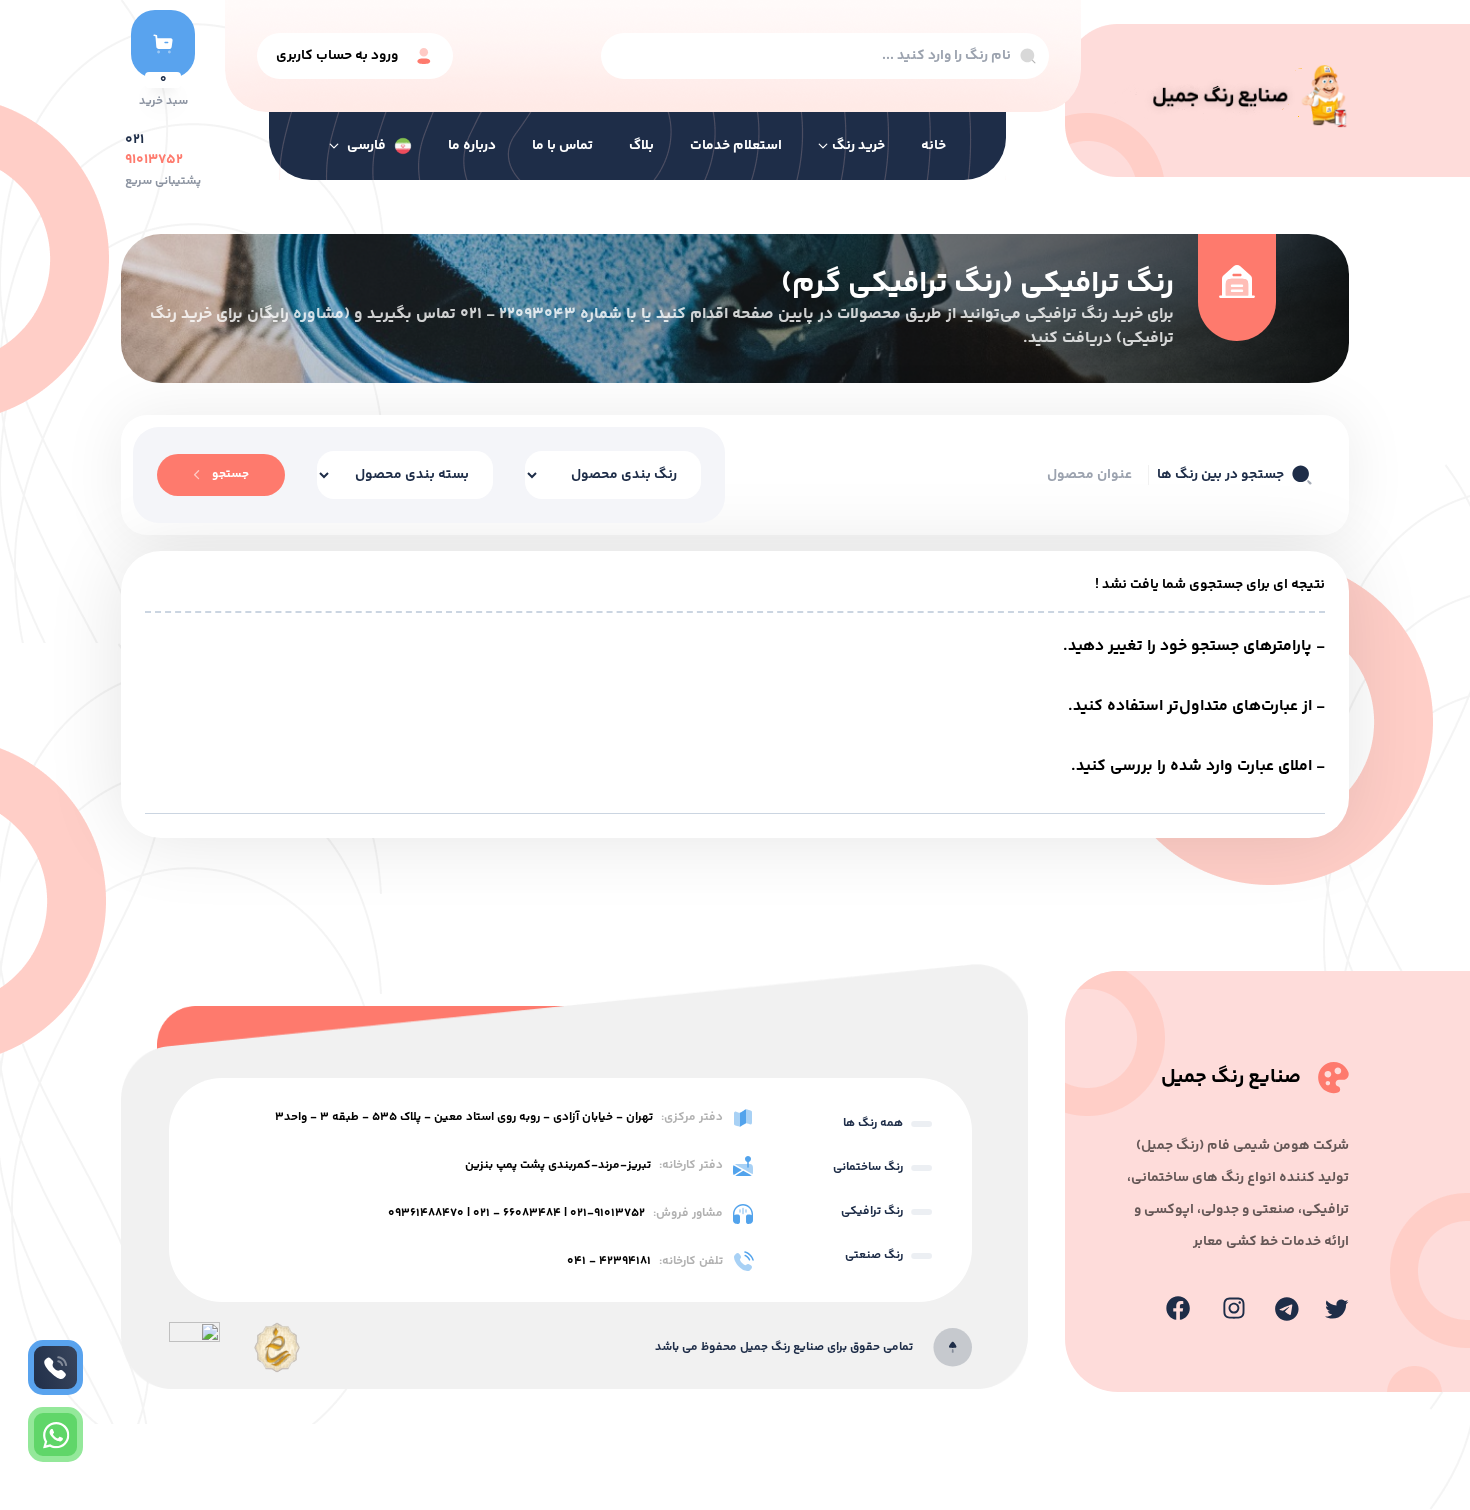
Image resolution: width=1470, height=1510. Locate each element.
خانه (933, 146)
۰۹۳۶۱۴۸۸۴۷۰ (426, 1213)
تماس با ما (562, 146)
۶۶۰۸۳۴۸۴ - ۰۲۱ (517, 1213)
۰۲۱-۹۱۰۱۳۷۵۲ (607, 1213)
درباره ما (472, 146)
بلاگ (641, 146)
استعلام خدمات (736, 146)
